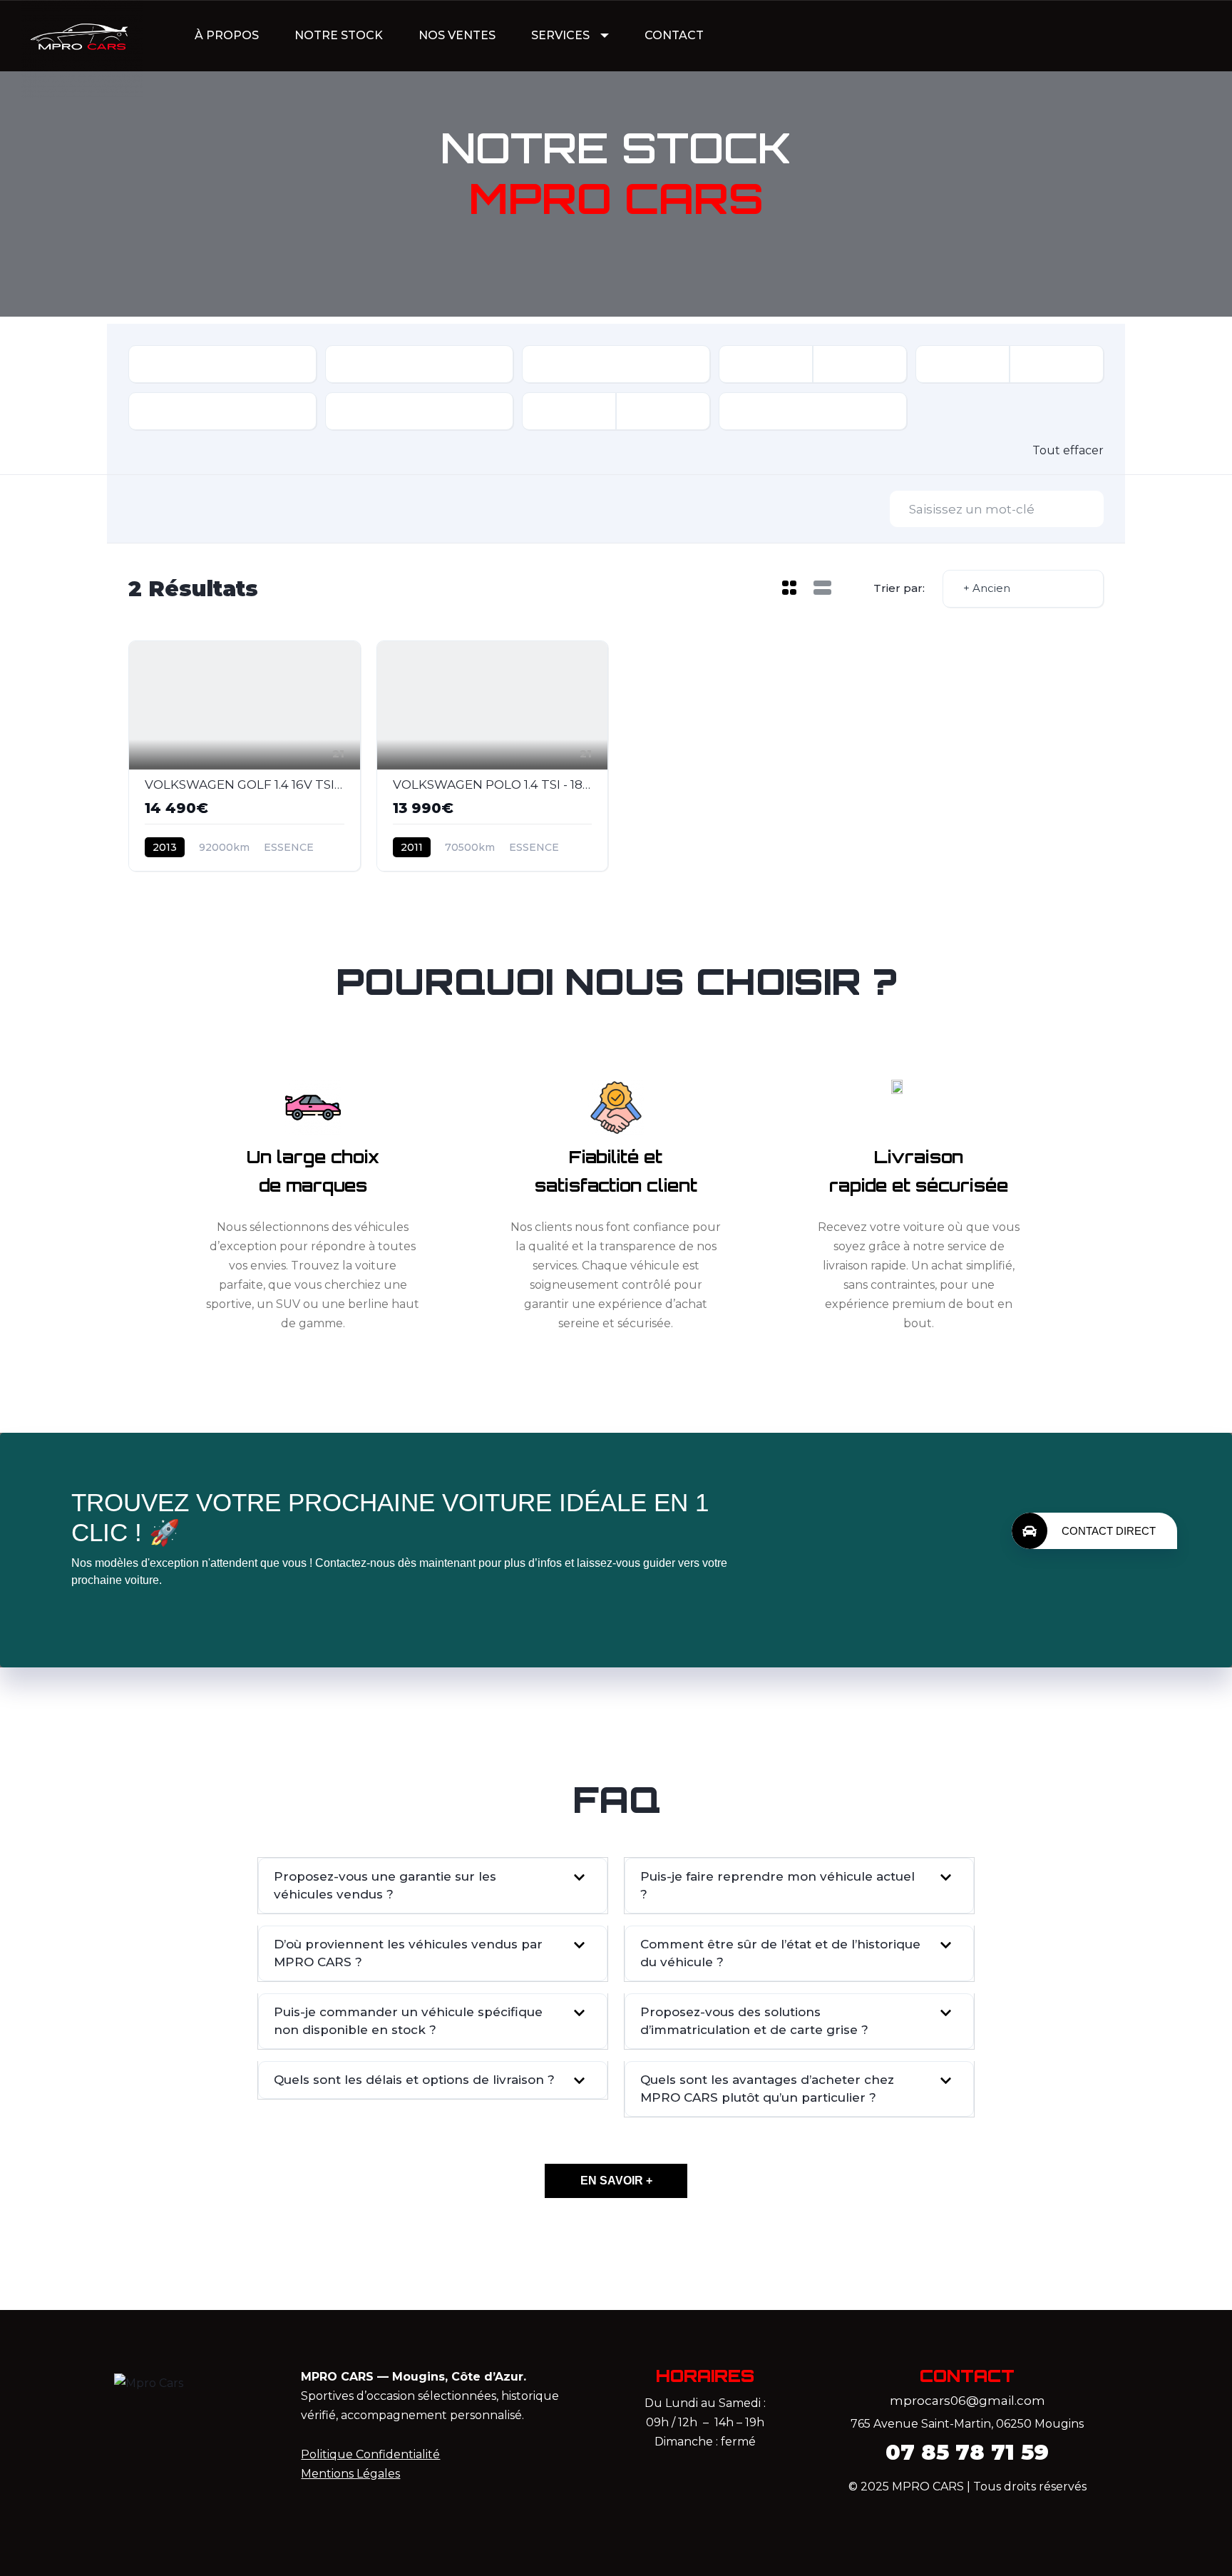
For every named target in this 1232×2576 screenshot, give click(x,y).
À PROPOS (227, 35)
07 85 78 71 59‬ (967, 2452)
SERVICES (560, 35)
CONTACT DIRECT (1109, 1531)
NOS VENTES (457, 35)
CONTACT (674, 35)
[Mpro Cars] (82, 36)
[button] (433, 1886)
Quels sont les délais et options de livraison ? (414, 2080)
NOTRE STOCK (339, 35)
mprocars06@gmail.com (967, 2401)
